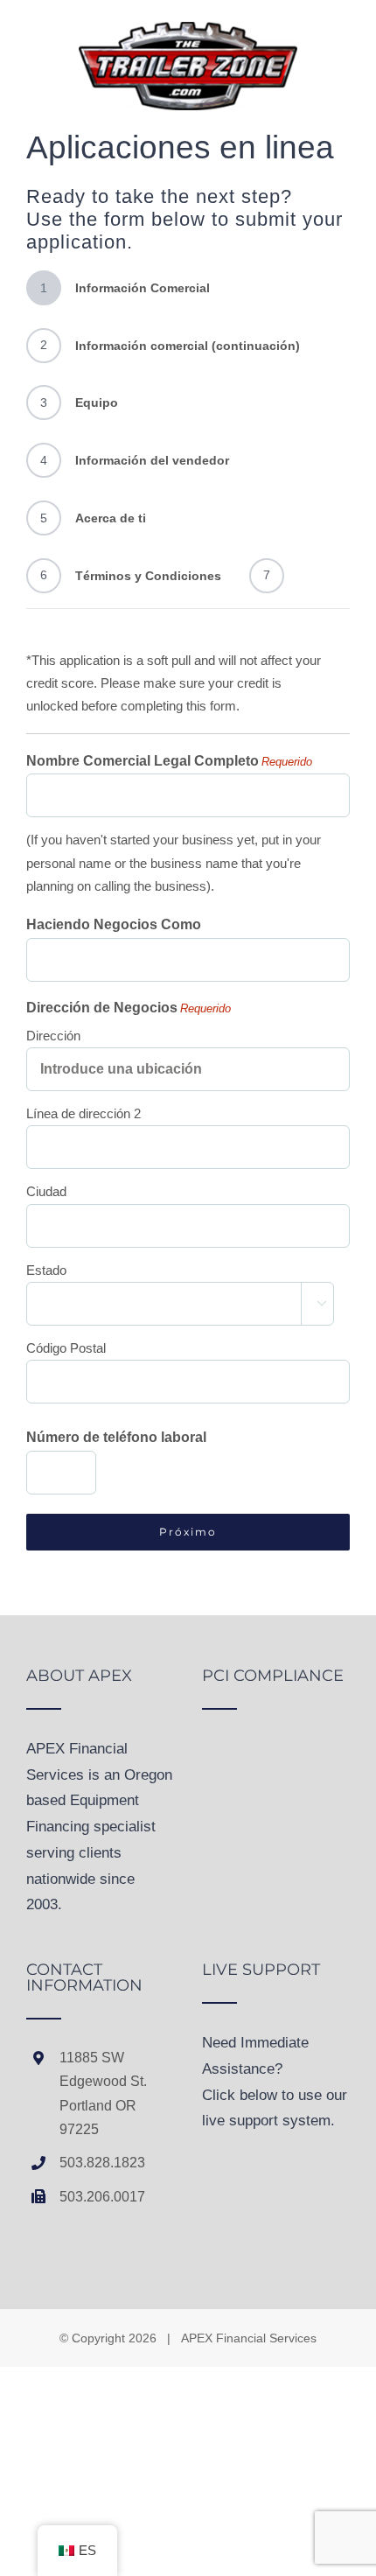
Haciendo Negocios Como (114, 924)
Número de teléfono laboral (116, 1437)
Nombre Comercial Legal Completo (169, 761)
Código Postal (66, 1348)
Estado (46, 1270)
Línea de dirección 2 (84, 1113)
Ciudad (46, 1191)
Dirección (53, 1036)
